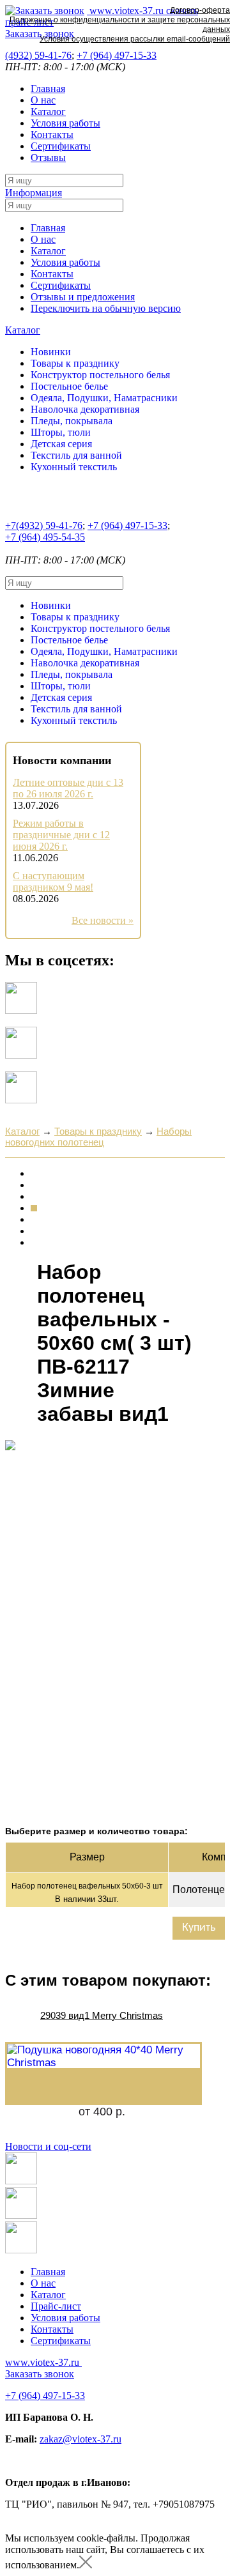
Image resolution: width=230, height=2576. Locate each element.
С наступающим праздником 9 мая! (53, 881)
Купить (199, 1928)
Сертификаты (61, 146)
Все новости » (103, 920)
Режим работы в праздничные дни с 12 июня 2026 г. (61, 835)
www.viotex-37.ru (42, 2362)
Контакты (52, 134)
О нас (43, 100)
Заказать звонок (40, 2374)
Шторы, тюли (61, 432)
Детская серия (61, 444)
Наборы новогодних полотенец (98, 1137)
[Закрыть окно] (86, 2565)
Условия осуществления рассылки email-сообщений (135, 39)
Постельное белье (69, 386)
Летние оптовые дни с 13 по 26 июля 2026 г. (68, 788)
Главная (48, 88)
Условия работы (65, 123)
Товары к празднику (75, 363)
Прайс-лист (56, 2306)
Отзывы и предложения (83, 297)
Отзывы (48, 157)
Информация (34, 193)
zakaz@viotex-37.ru (80, 2439)
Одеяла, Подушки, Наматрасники (104, 398)
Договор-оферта (200, 10)
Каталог (48, 111)
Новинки (51, 352)
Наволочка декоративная (85, 409)
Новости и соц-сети (48, 2146)
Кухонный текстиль (74, 467)
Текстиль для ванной (76, 455)
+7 (117, 55)
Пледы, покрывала (72, 421)
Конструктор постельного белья (100, 375)
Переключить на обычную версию (106, 308)
